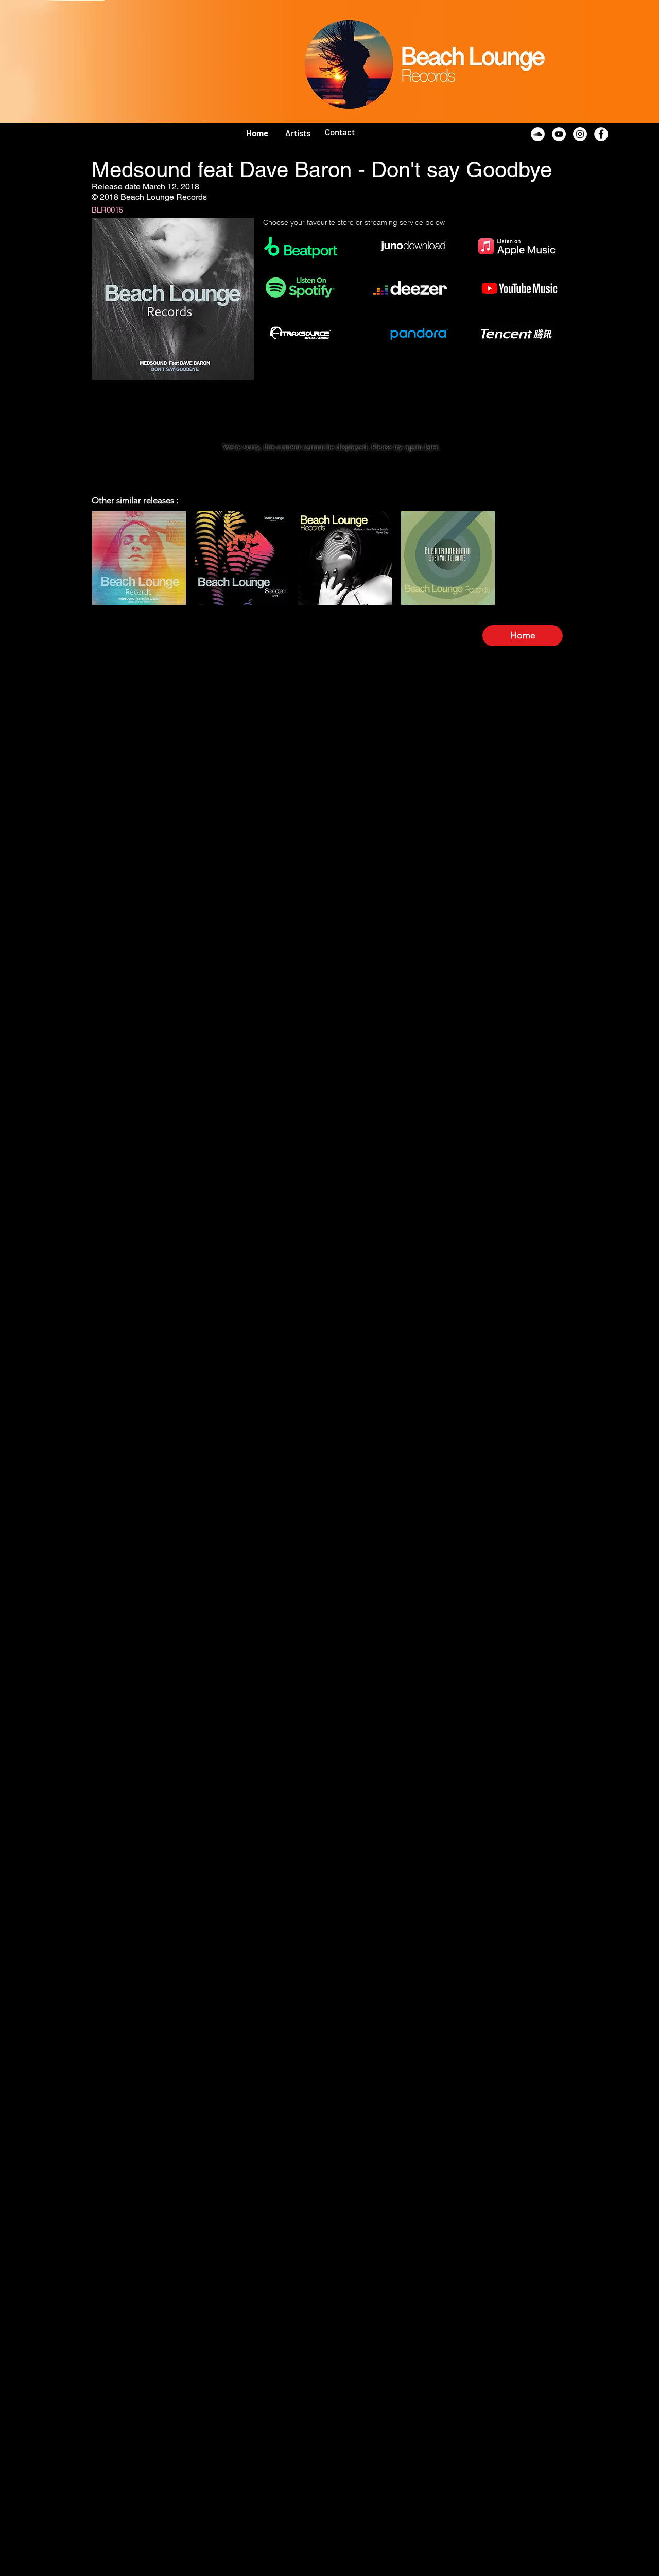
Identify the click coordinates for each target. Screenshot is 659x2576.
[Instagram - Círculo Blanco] (580, 134)
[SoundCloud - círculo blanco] (538, 134)
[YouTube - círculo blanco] (559, 134)
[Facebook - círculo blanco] (601, 134)
